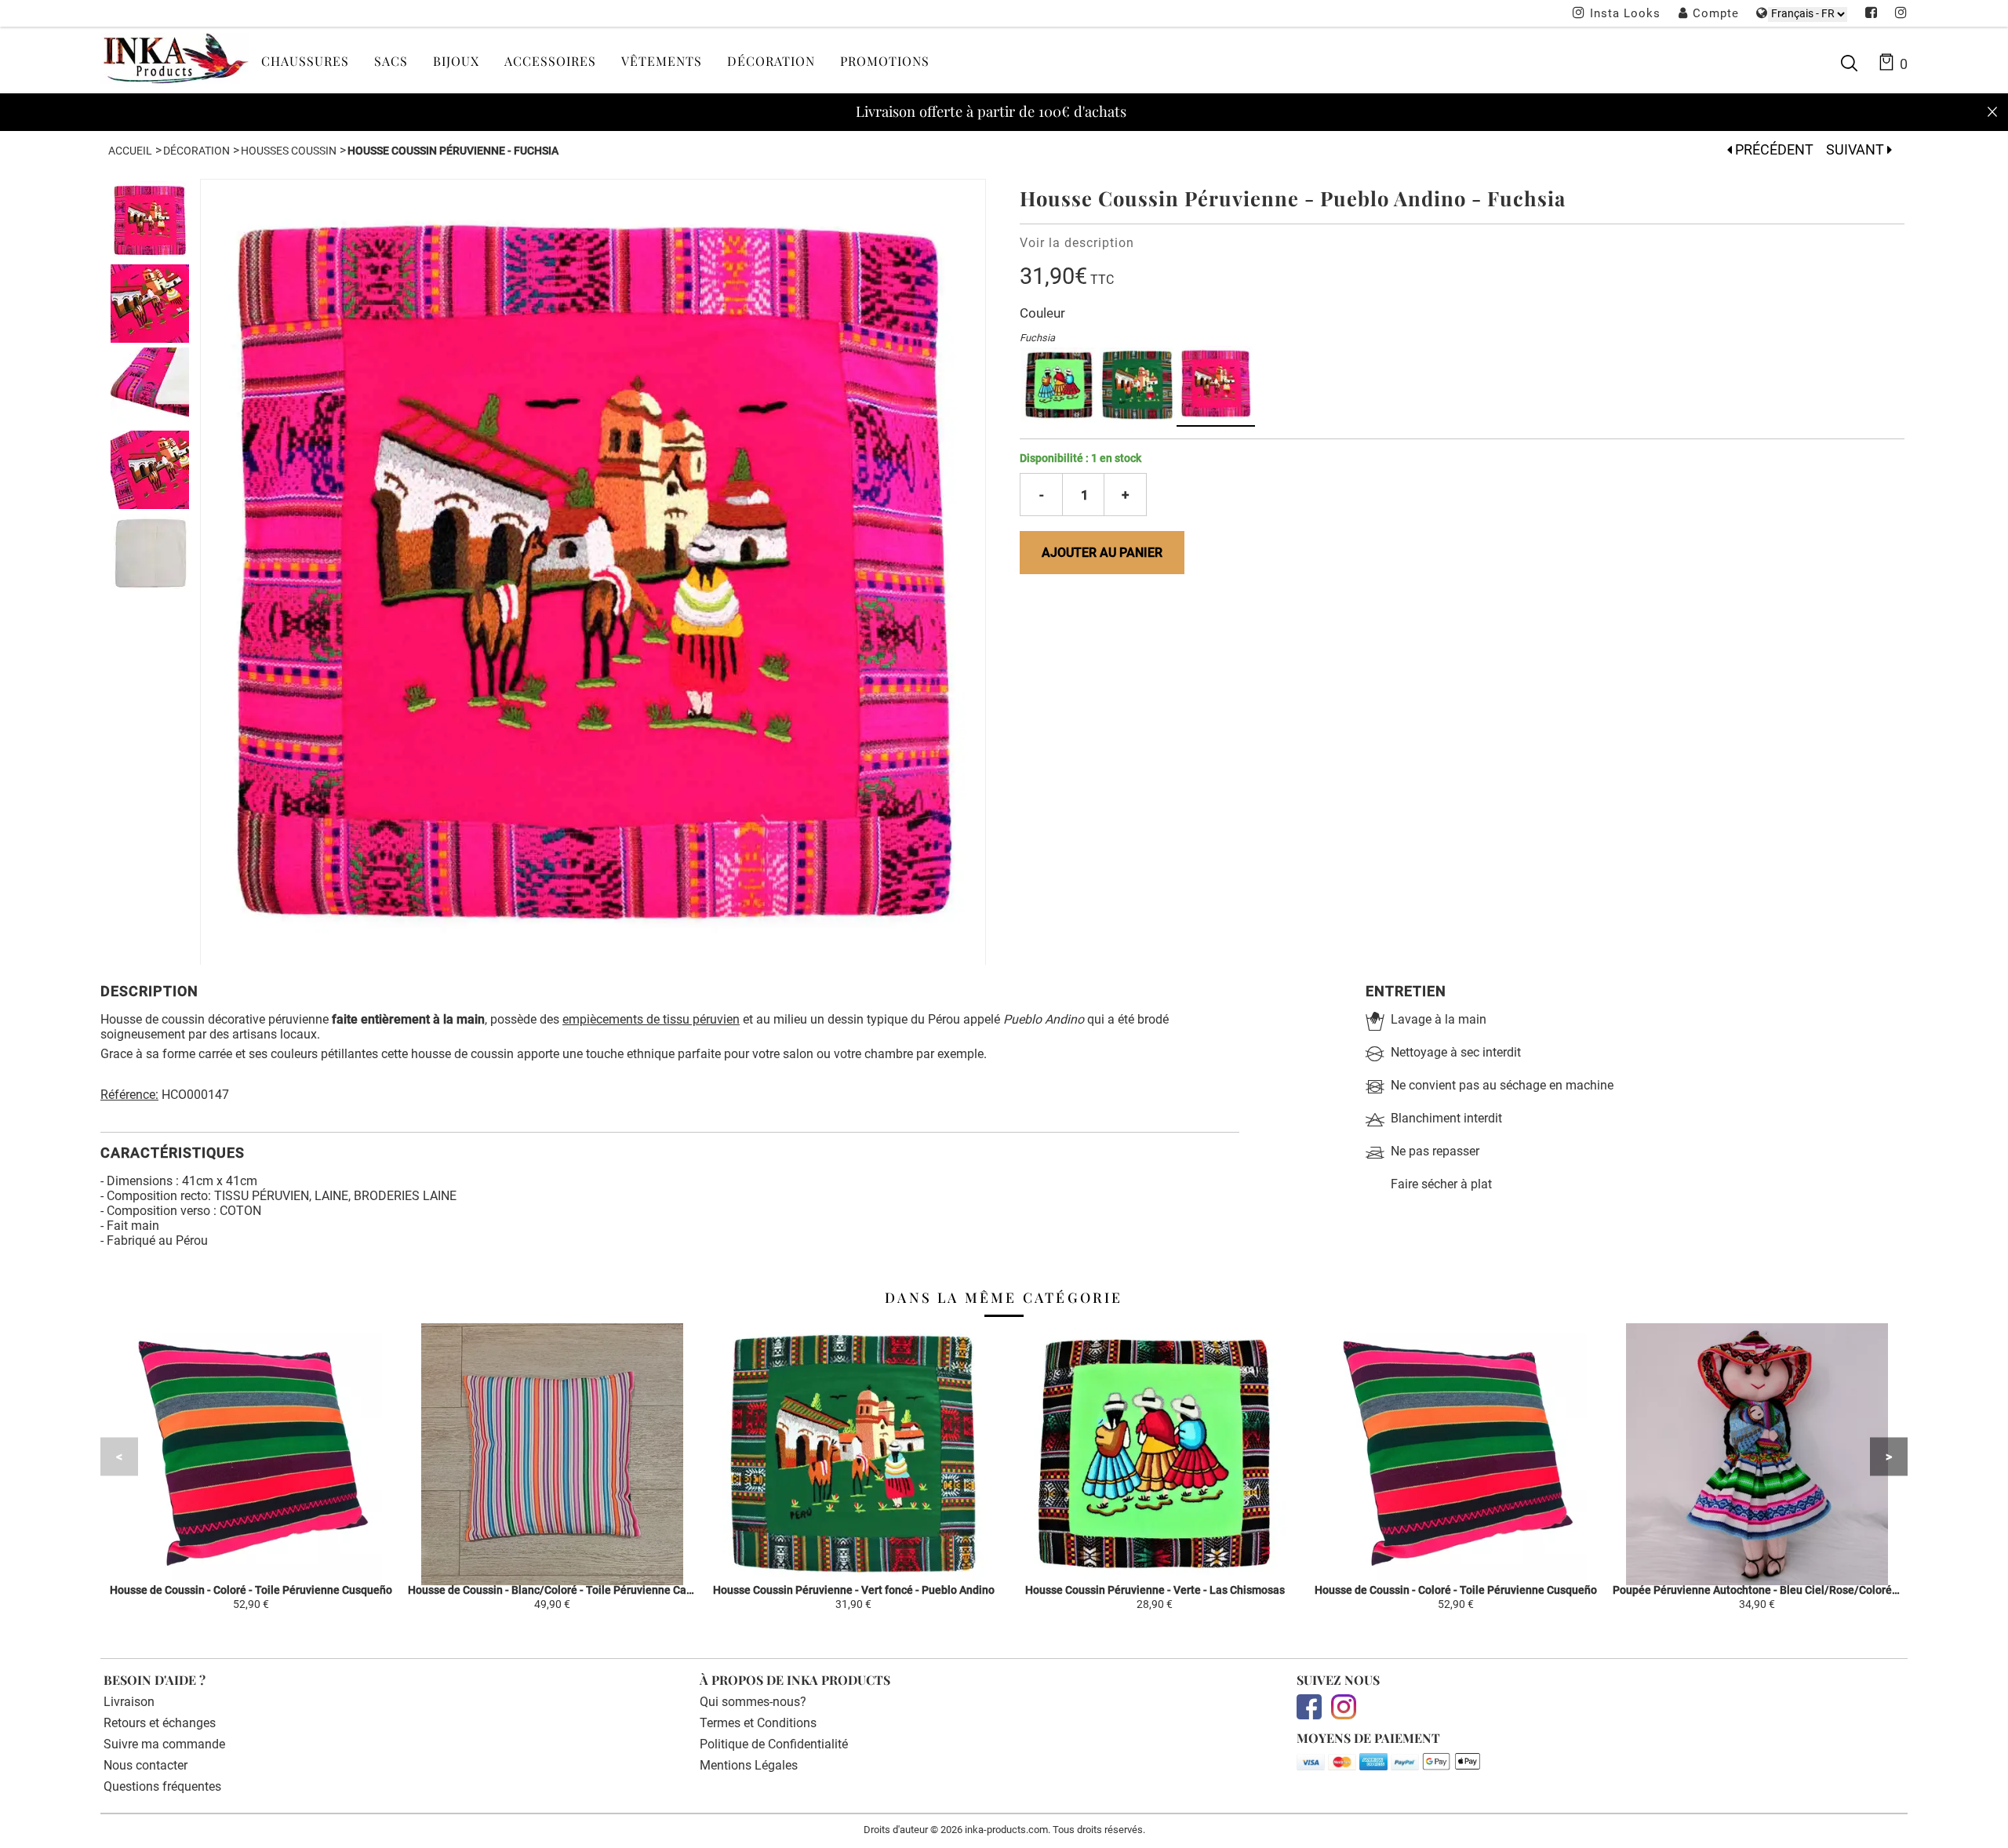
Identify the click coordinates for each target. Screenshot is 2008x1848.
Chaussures (305, 61)
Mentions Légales (749, 1765)
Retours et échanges (160, 1723)
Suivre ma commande (164, 1744)
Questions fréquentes (162, 1786)
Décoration (771, 61)
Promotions (885, 61)
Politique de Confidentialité (774, 1744)
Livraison (129, 1702)
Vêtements (662, 61)
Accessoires (550, 61)
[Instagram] (1901, 14)
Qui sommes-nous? (753, 1702)
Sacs (391, 61)
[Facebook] (1872, 14)
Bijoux (456, 61)
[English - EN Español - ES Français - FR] (1808, 14)
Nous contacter (146, 1765)
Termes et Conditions (758, 1723)
